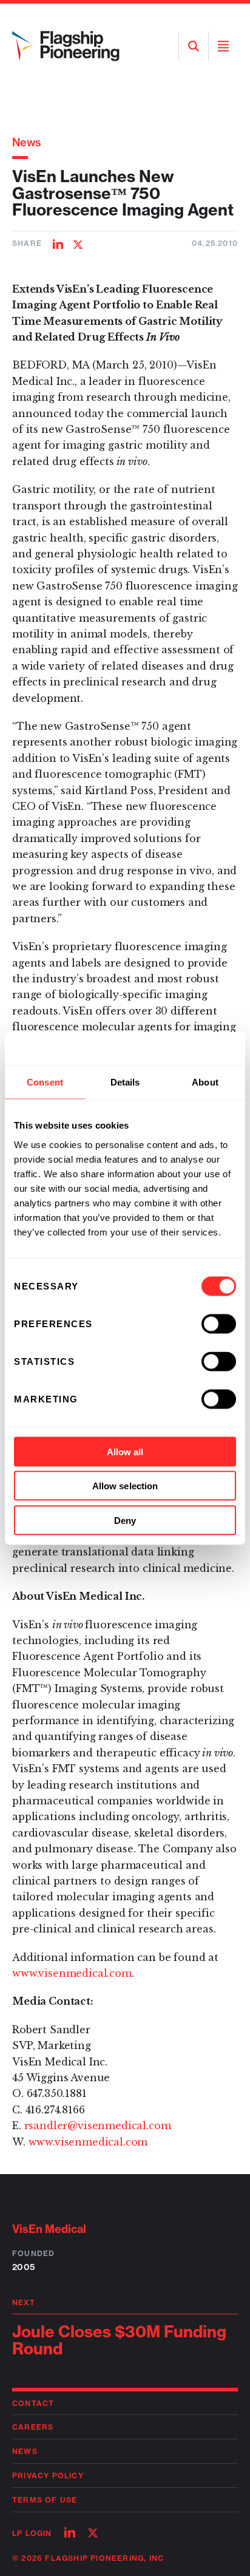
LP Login (32, 2533)
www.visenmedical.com (72, 1973)
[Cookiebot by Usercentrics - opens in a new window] (183, 1048)
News (27, 142)
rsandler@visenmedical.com (98, 2126)
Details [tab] (125, 1082)
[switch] (219, 1324)
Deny (125, 1520)
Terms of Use (45, 2500)
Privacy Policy (48, 2476)
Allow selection (125, 1486)
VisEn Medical (49, 2229)
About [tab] (205, 1082)
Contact (33, 2403)
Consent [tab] (45, 1082)
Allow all (125, 1451)
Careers (33, 2427)
